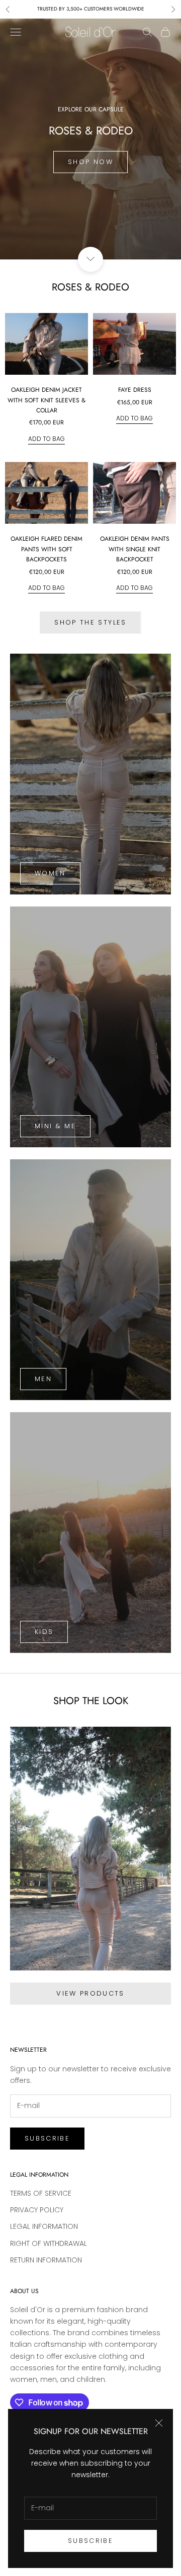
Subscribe (90, 2541)
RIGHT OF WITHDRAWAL (49, 2243)
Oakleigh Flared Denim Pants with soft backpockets (47, 549)
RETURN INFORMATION (46, 2260)
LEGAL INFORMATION (44, 2226)
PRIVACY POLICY (37, 2210)
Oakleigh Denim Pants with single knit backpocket (135, 549)
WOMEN (50, 873)
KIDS (44, 1632)
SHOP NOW (90, 162)
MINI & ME (55, 1126)
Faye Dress (135, 390)
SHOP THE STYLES (90, 622)
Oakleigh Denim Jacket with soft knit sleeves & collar (47, 400)
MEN (43, 1379)
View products (90, 1993)
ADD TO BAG (47, 438)
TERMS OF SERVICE (41, 2193)
